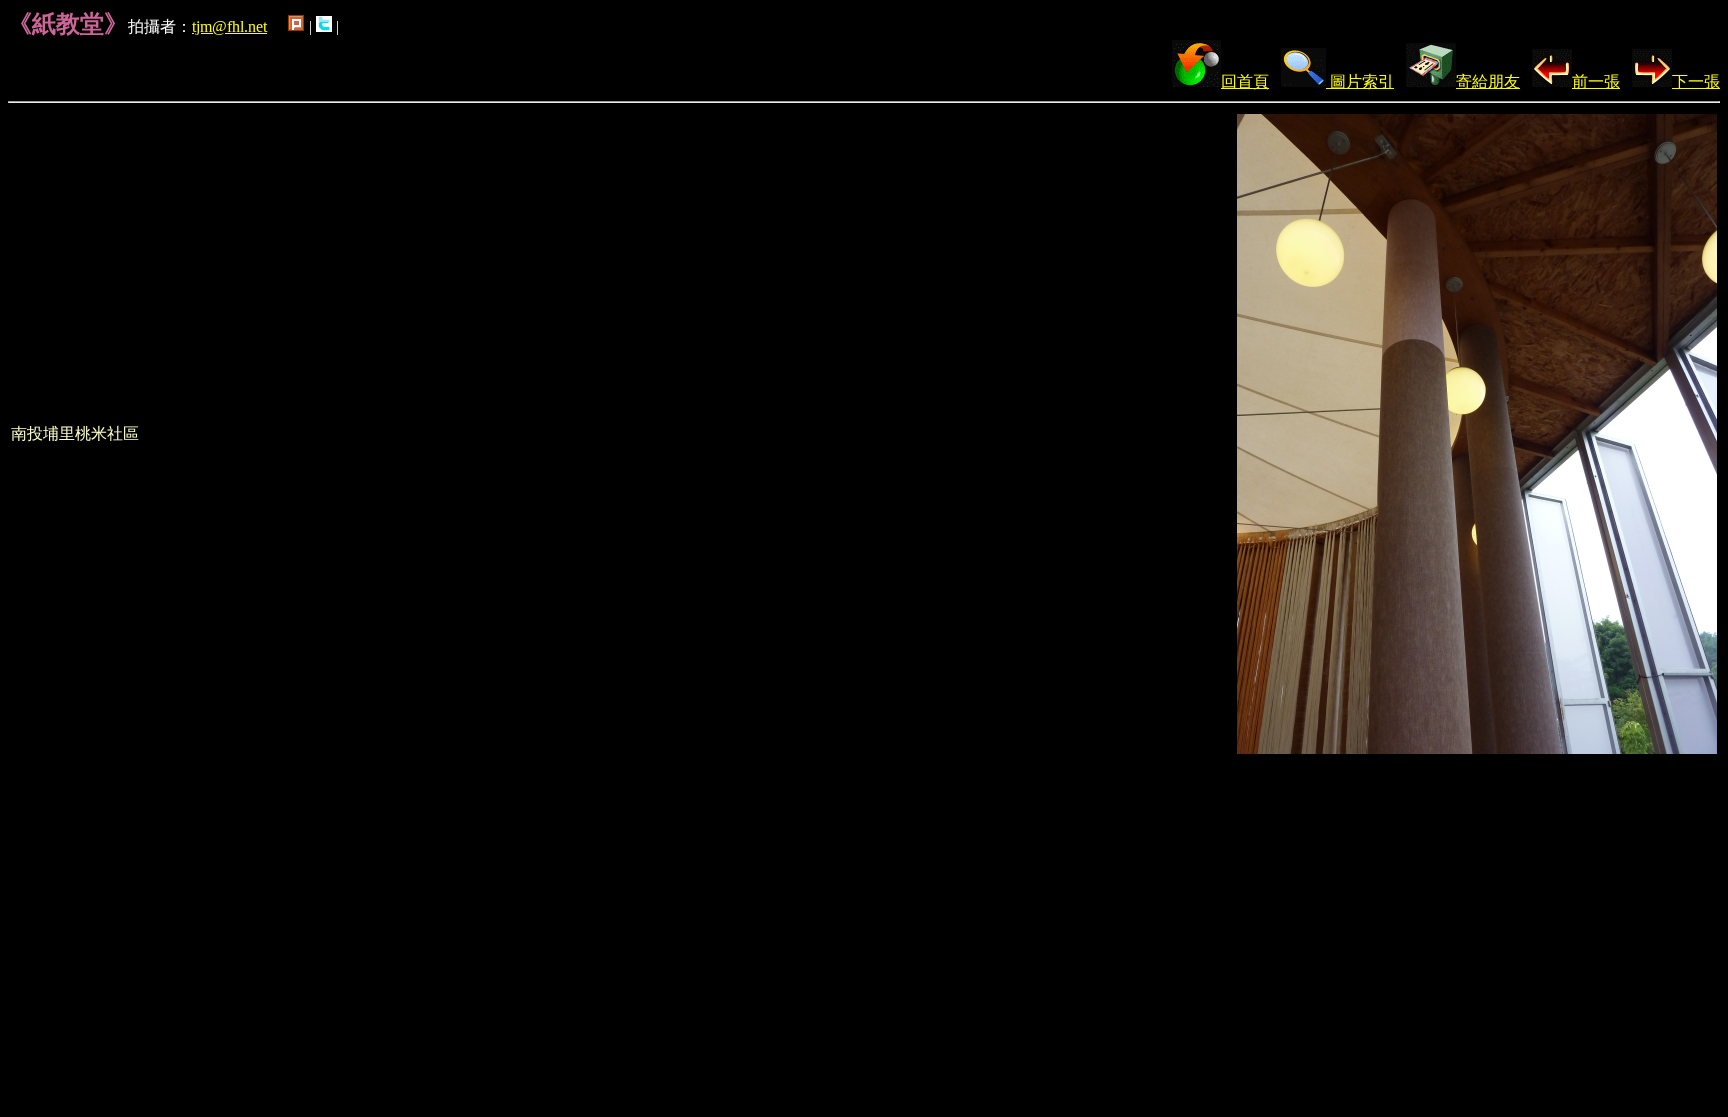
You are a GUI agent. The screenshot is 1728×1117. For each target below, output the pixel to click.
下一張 (1696, 81)
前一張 (1596, 81)
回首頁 (1245, 81)
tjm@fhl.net (229, 26)
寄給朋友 (1488, 81)
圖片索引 (1360, 81)
